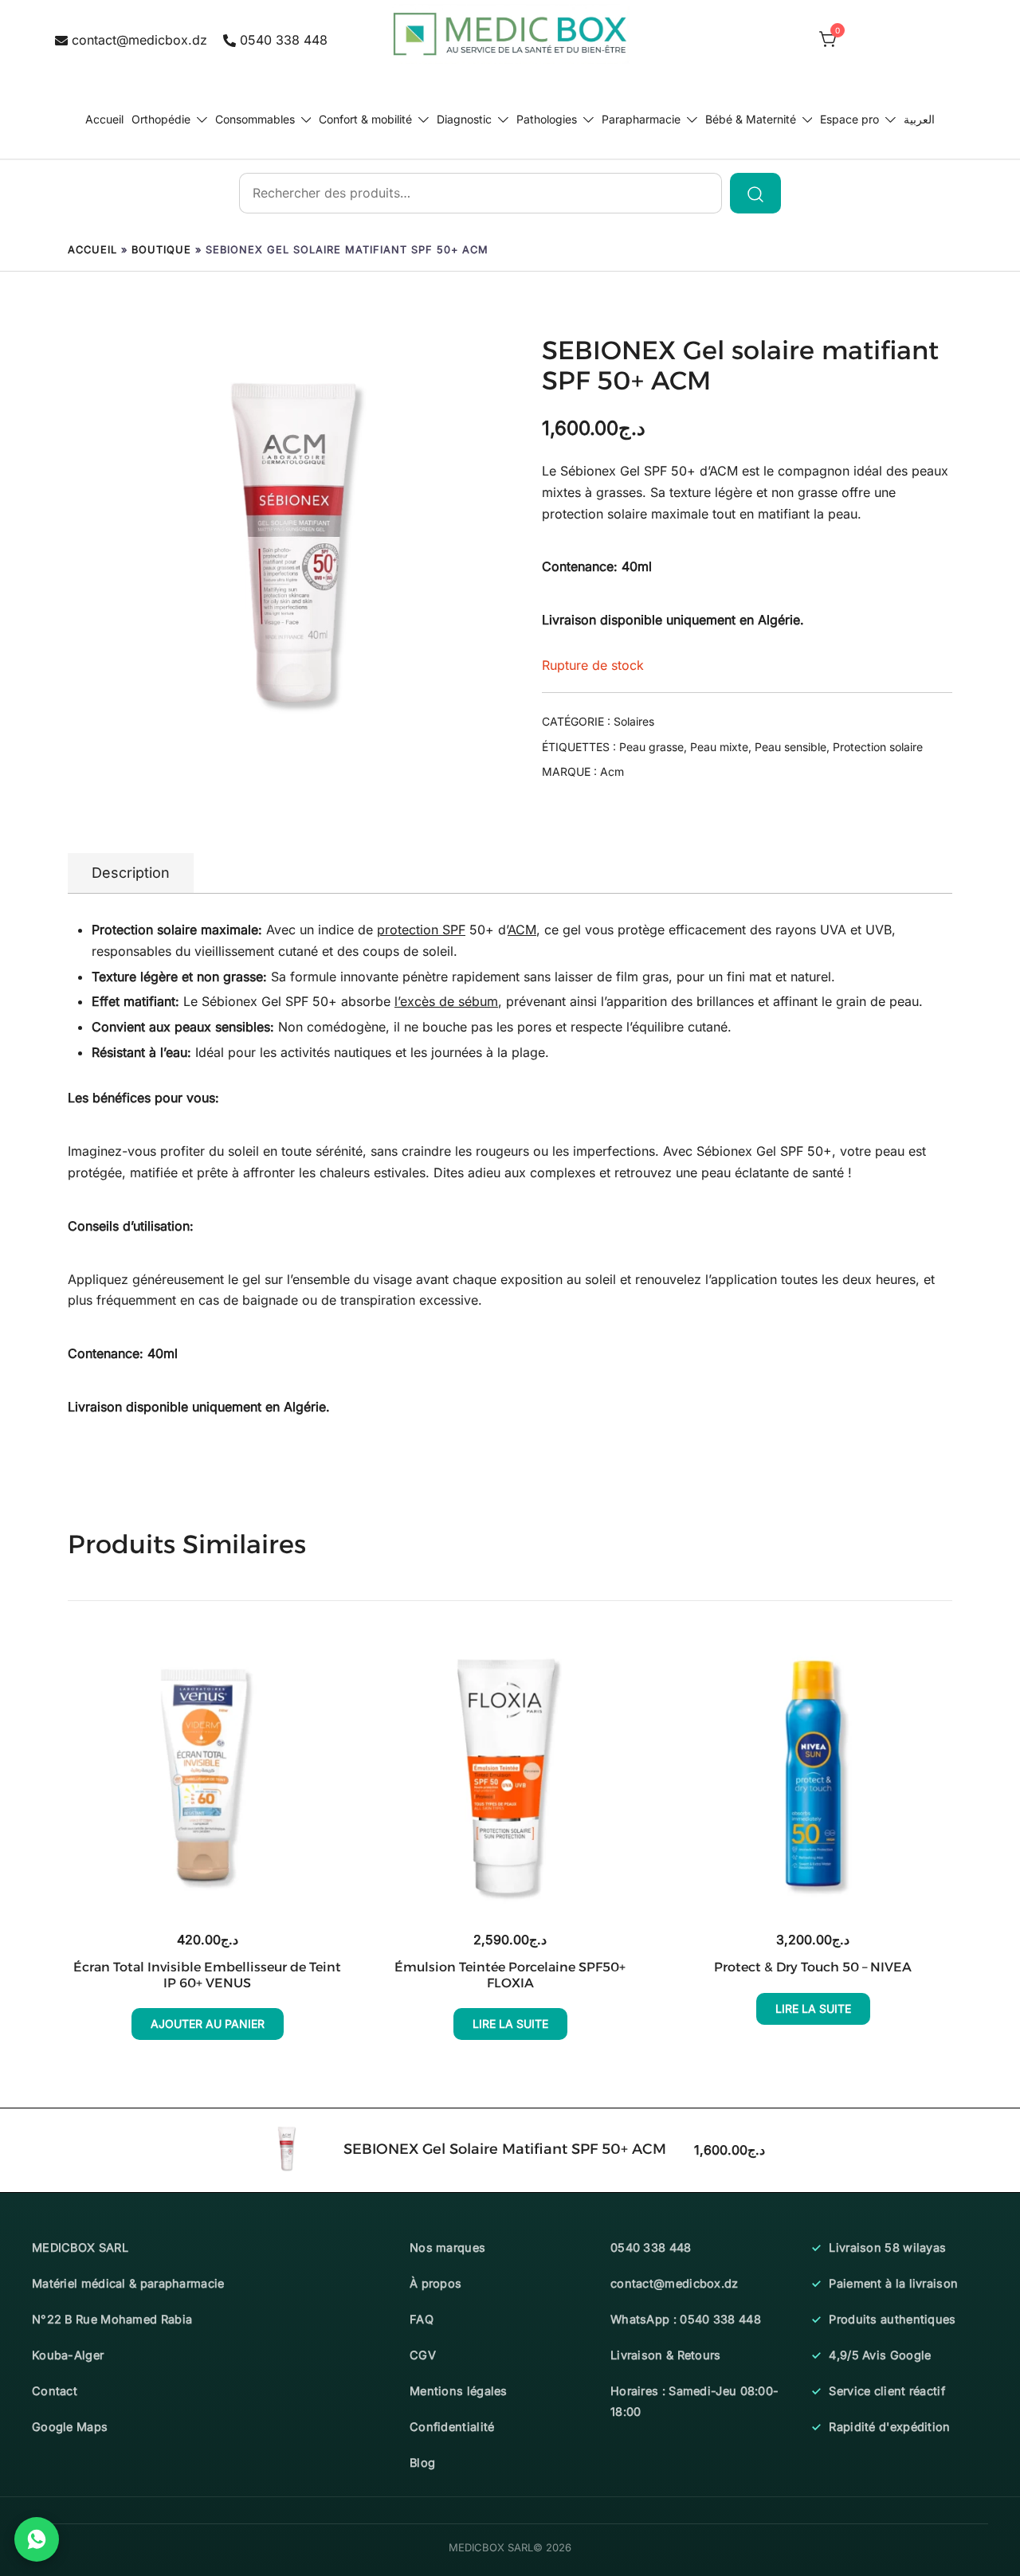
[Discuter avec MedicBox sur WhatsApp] (37, 2539)
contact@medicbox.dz (139, 40)
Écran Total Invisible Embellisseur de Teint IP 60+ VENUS (207, 1975)
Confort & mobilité (365, 119)
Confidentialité (452, 2427)
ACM (724, 471)
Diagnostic (464, 119)
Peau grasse (651, 747)
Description (131, 873)
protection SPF (421, 930)
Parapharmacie (641, 119)
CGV (423, 2355)
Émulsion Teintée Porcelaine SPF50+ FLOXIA (510, 1975)
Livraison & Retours (666, 2355)
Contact (55, 2391)
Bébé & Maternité (751, 119)
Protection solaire (878, 747)
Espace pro (849, 119)
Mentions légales (459, 2391)
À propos (435, 2283)
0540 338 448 (284, 40)
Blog (422, 2462)
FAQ (422, 2319)
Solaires (634, 721)
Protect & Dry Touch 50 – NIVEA (813, 1967)
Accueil (104, 119)
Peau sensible (790, 747)
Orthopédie (161, 119)
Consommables (255, 119)
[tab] (131, 873)
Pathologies (547, 119)
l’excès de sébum (446, 1001)
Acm (612, 771)
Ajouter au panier (208, 2024)
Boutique (161, 250)
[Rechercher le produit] (755, 193)
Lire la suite (510, 2024)
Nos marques (447, 2247)
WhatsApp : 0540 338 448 (686, 2319)
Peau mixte (719, 747)
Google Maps (70, 2427)
